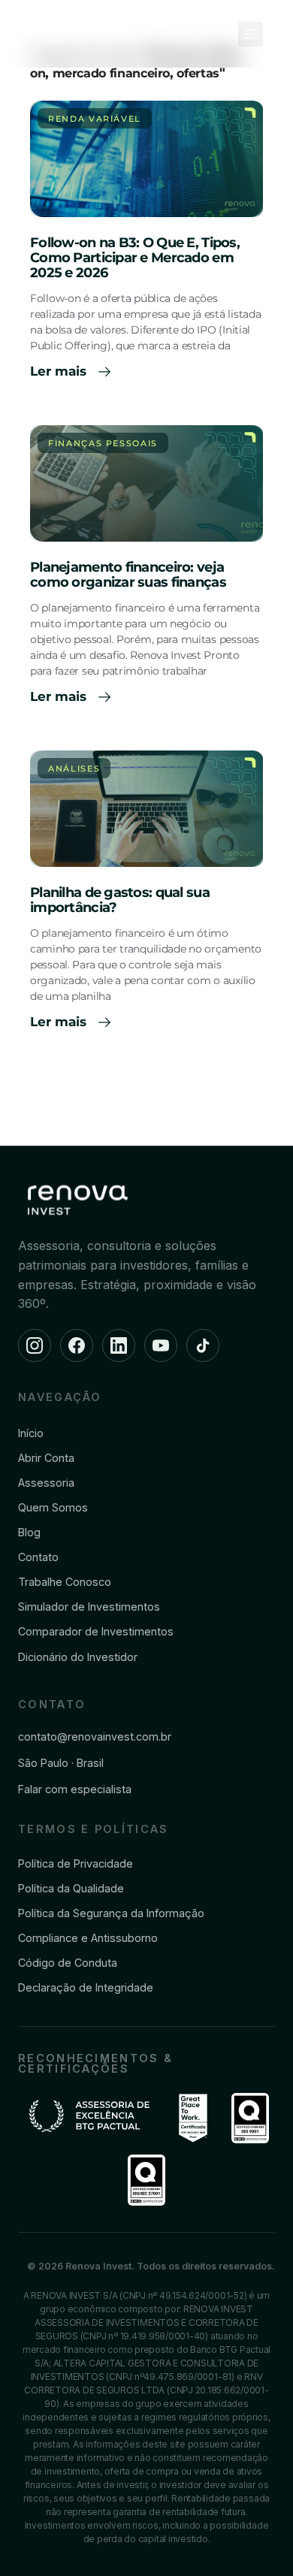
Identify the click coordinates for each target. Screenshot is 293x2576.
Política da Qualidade (71, 1888)
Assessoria (46, 1483)
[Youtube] (161, 1345)
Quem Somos (53, 1507)
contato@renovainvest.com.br (95, 1736)
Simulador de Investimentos (89, 1607)
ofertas (198, 73)
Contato (38, 1557)
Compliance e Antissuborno (88, 1938)
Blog (29, 1532)
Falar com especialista (75, 1789)
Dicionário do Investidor (78, 1657)
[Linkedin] (119, 1345)
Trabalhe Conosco (65, 1582)
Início (31, 1433)
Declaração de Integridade (86, 1987)
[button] (251, 34)
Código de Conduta (68, 1963)
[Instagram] (35, 1345)
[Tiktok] (203, 1345)
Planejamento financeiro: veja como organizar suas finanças (128, 575)
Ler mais (60, 371)
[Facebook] (77, 1345)
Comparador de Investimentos (96, 1631)
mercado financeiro (112, 73)
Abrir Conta (46, 1458)
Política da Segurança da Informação (111, 1913)
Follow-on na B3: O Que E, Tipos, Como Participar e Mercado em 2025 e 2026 (135, 258)
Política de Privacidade (76, 1863)
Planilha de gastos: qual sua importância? (120, 900)
